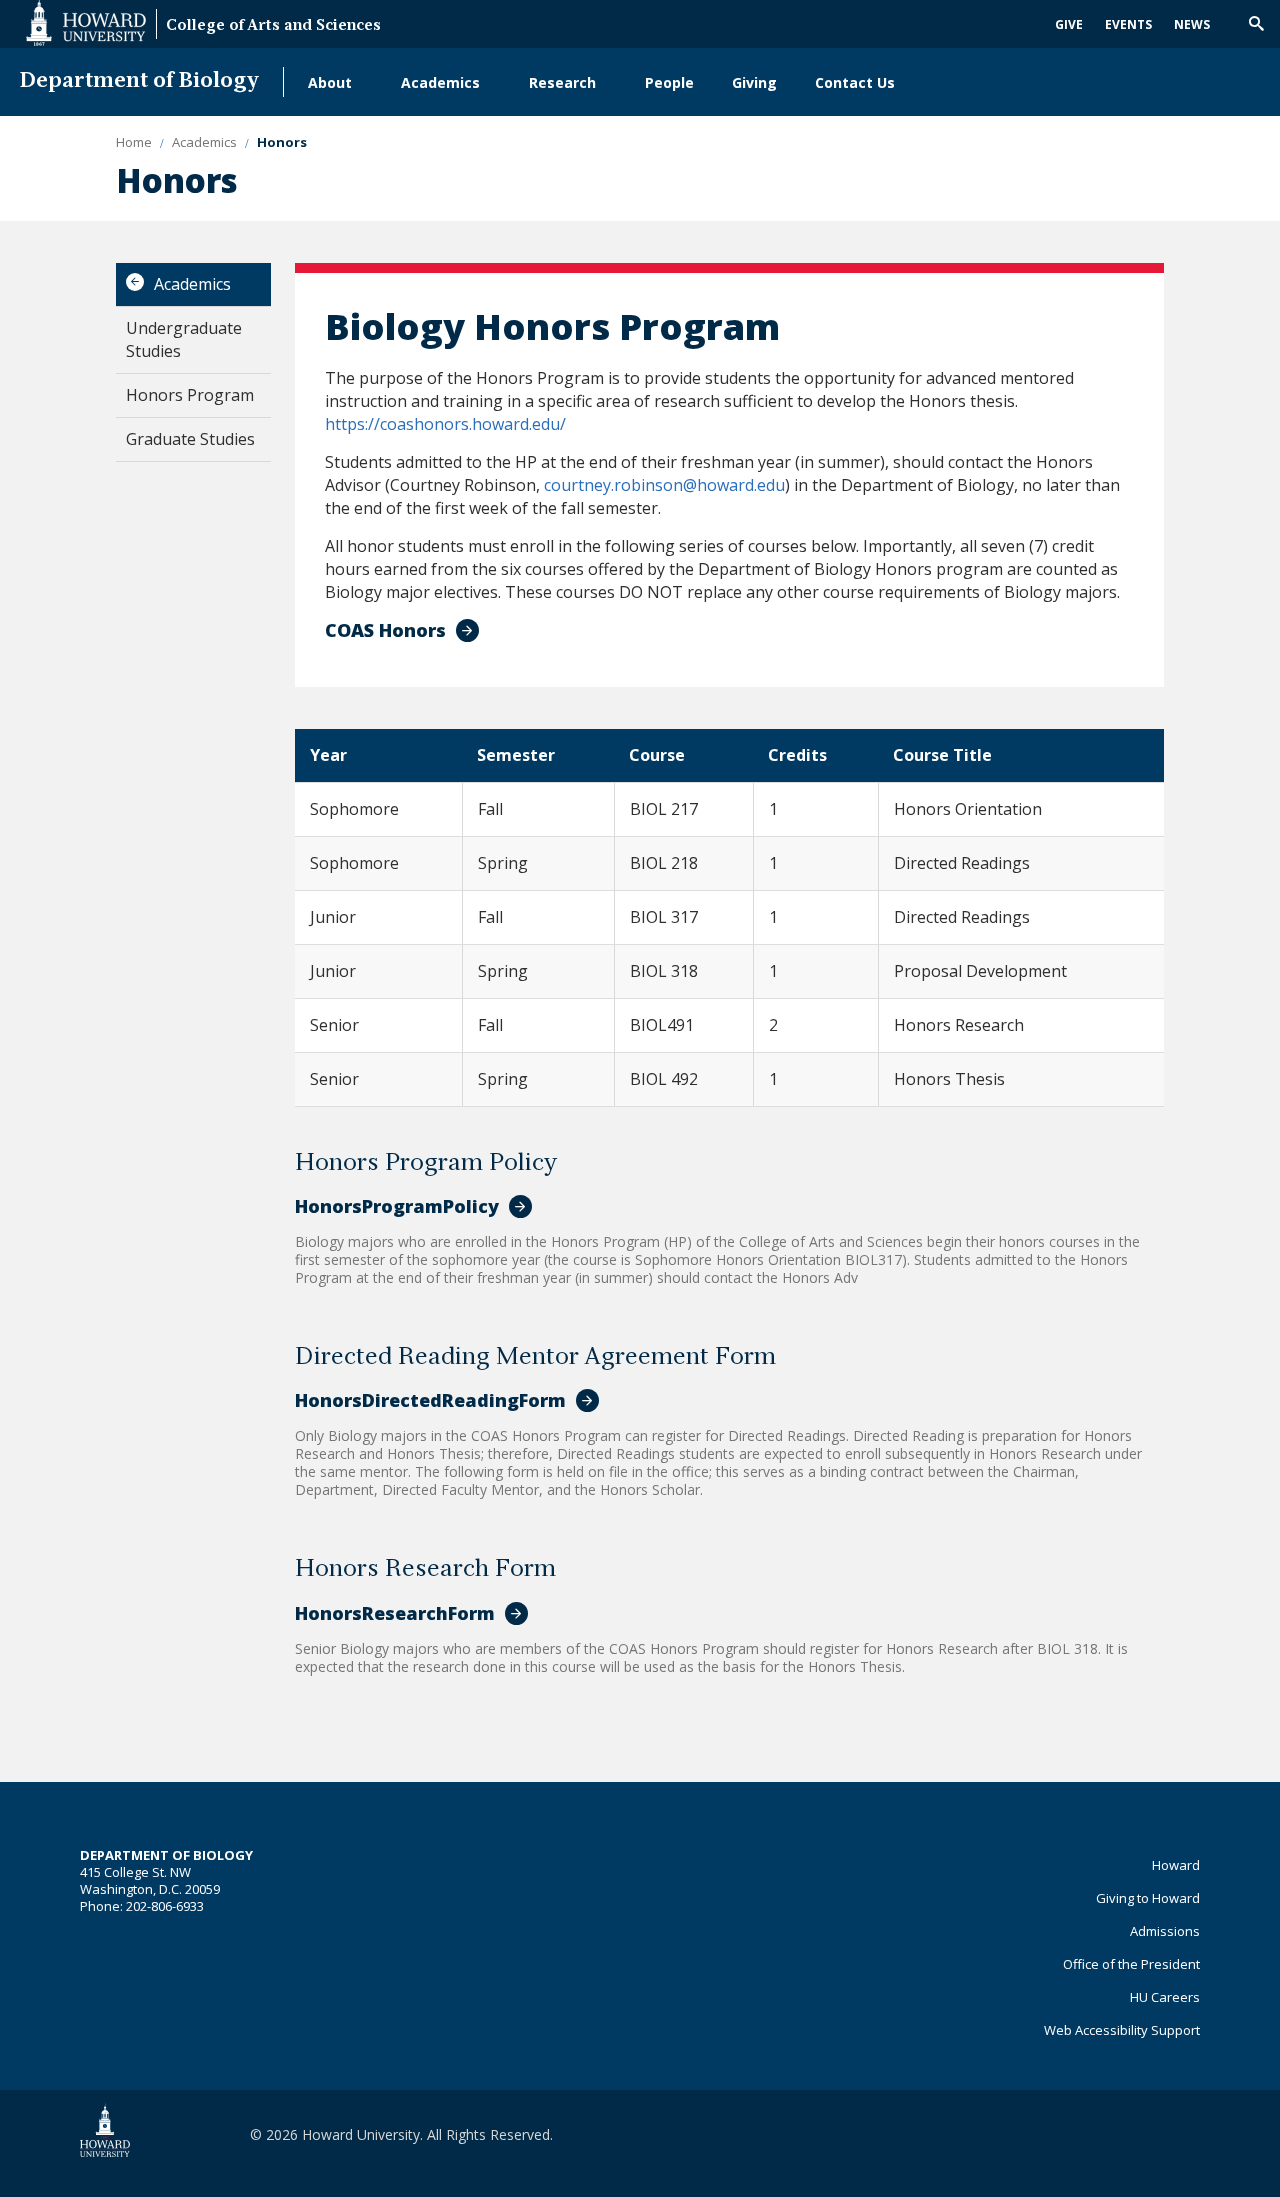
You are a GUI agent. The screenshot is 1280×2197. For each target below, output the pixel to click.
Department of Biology (139, 81)
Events (1128, 24)
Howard (1176, 1865)
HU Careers (1165, 1997)
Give (1069, 24)
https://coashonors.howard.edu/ (445, 424)
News (1192, 24)
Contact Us (855, 82)
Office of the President (1131, 1964)
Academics (440, 82)
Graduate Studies (190, 439)
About (330, 82)
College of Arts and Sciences (273, 26)
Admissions (1165, 1931)
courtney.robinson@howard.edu (664, 485)
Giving (754, 82)
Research (562, 82)
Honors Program (190, 395)
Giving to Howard (1148, 1898)
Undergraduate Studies (184, 339)
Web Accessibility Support (1122, 2030)
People (669, 82)
